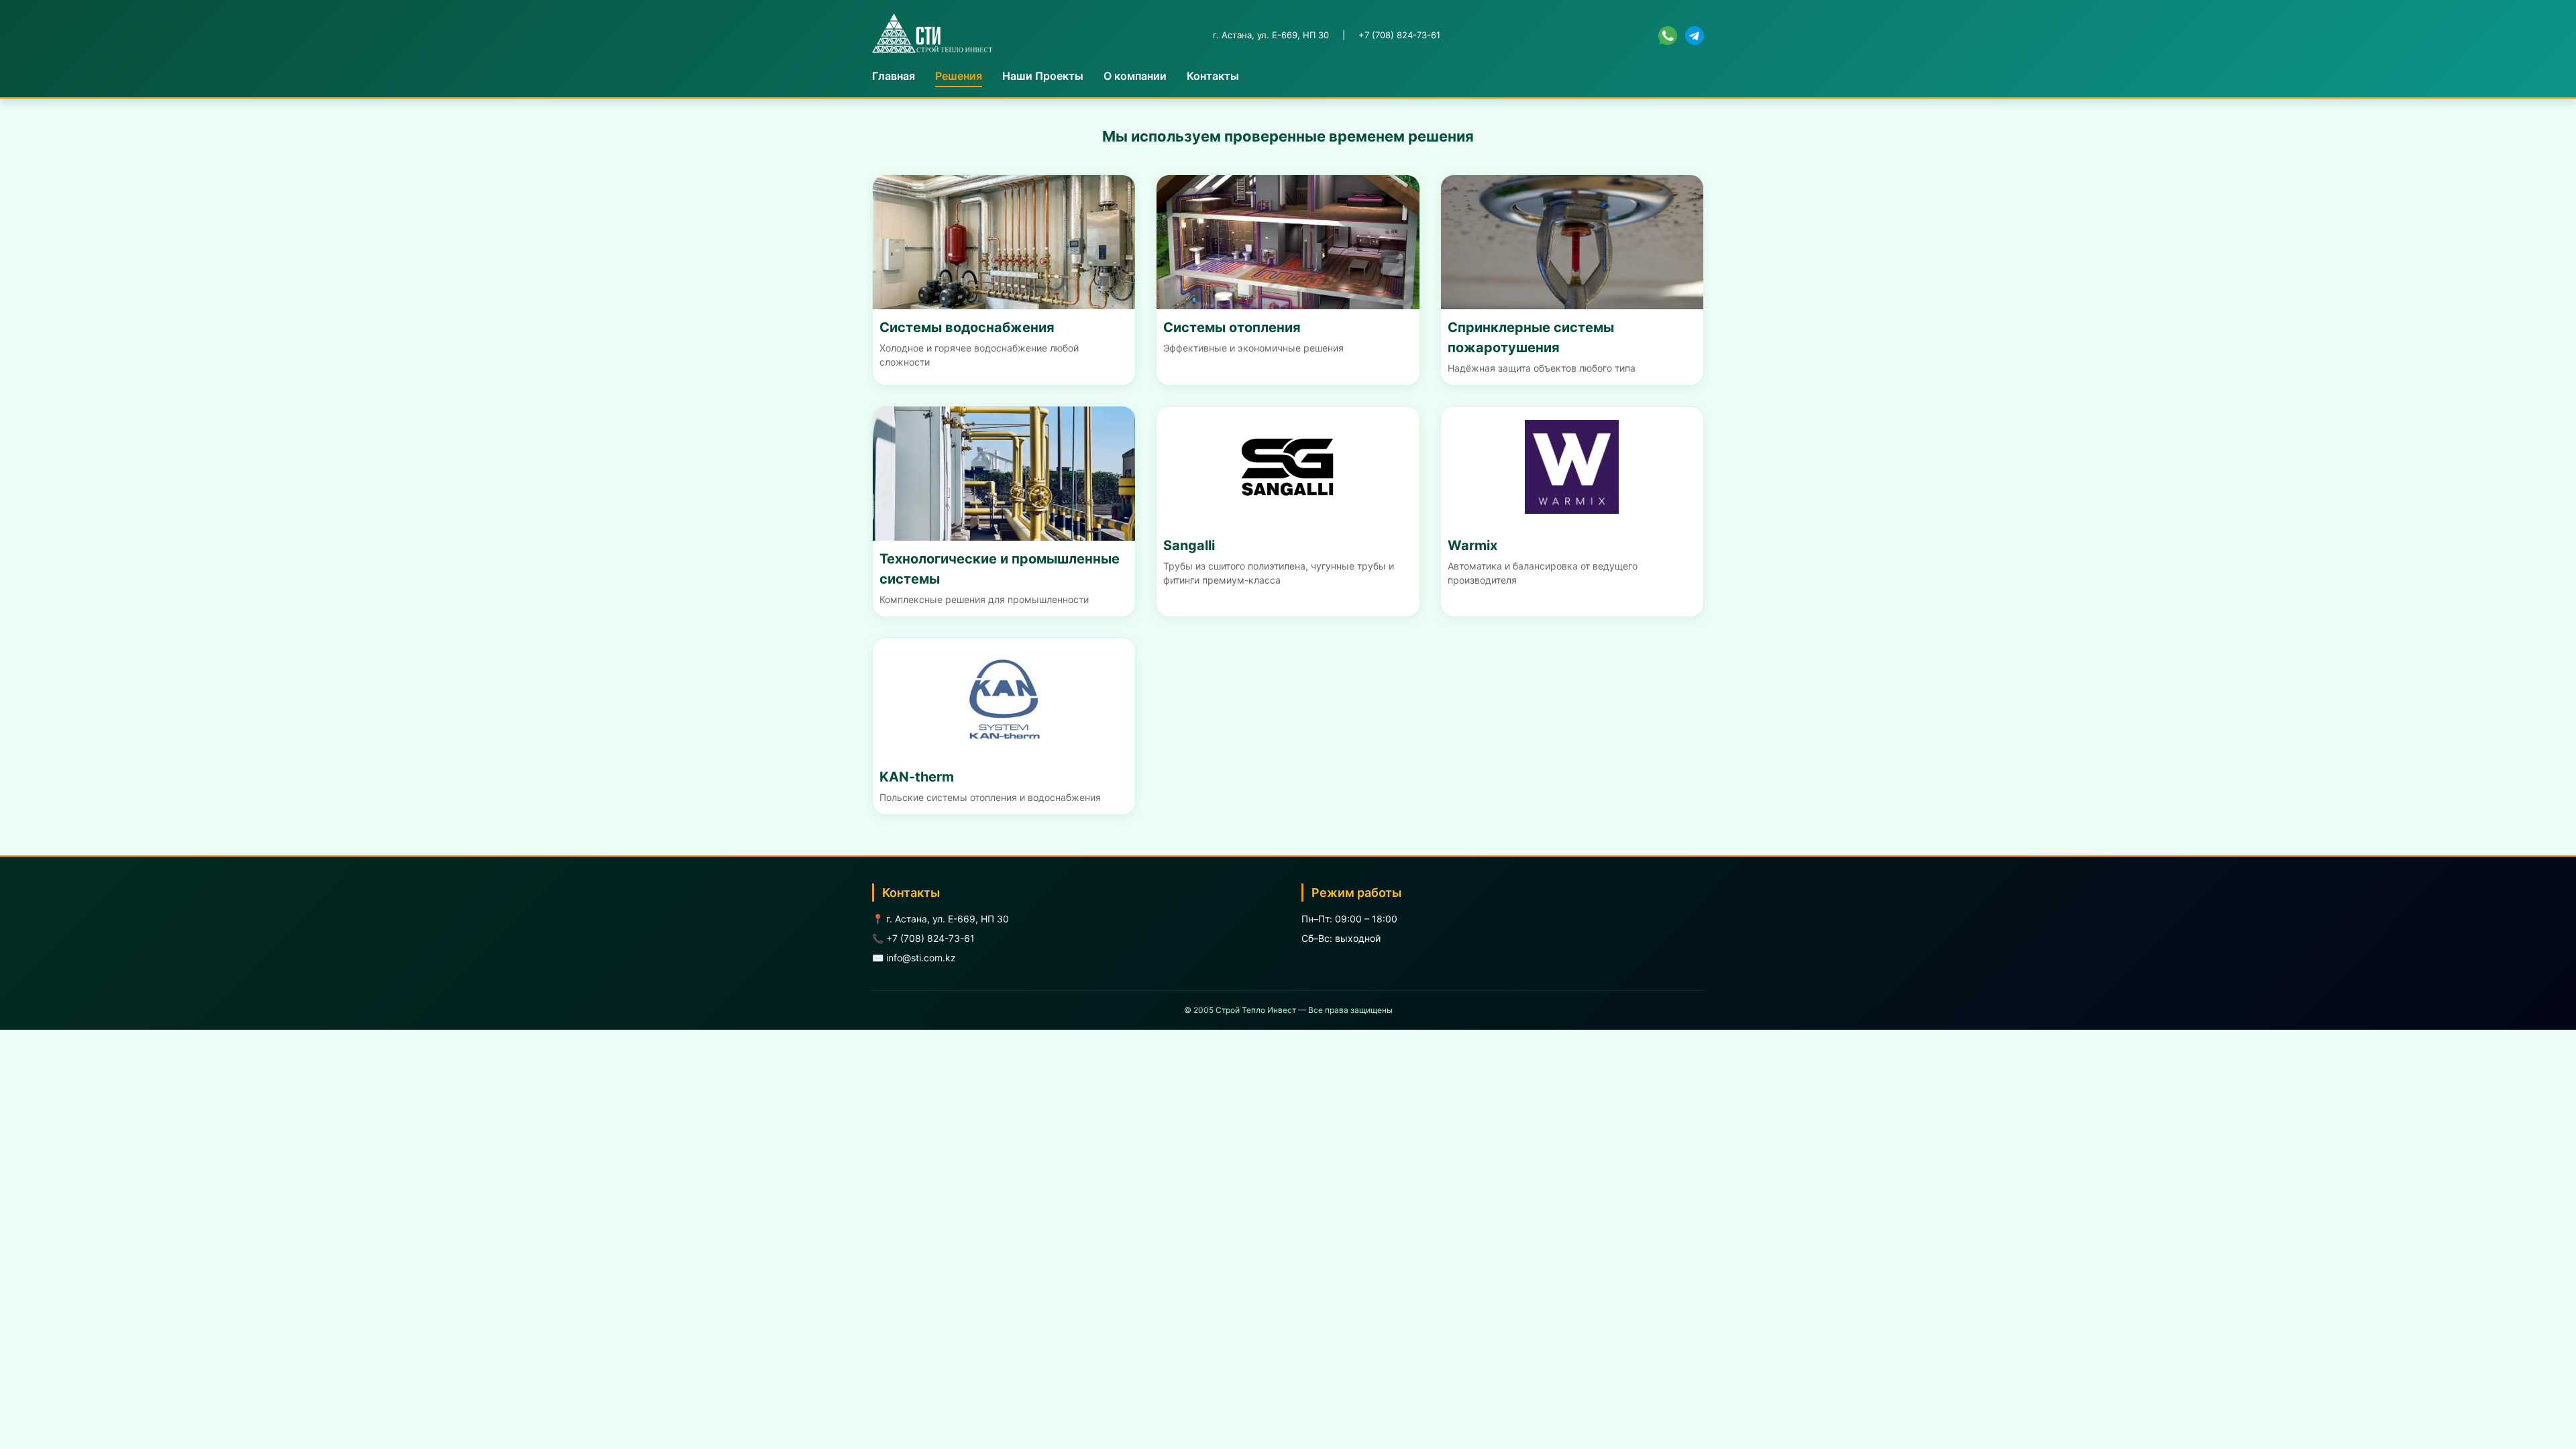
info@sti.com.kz (921, 958)
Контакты (1213, 76)
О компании (1135, 76)
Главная (894, 76)
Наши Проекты (1043, 76)
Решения (959, 76)
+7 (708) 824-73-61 (1399, 35)
